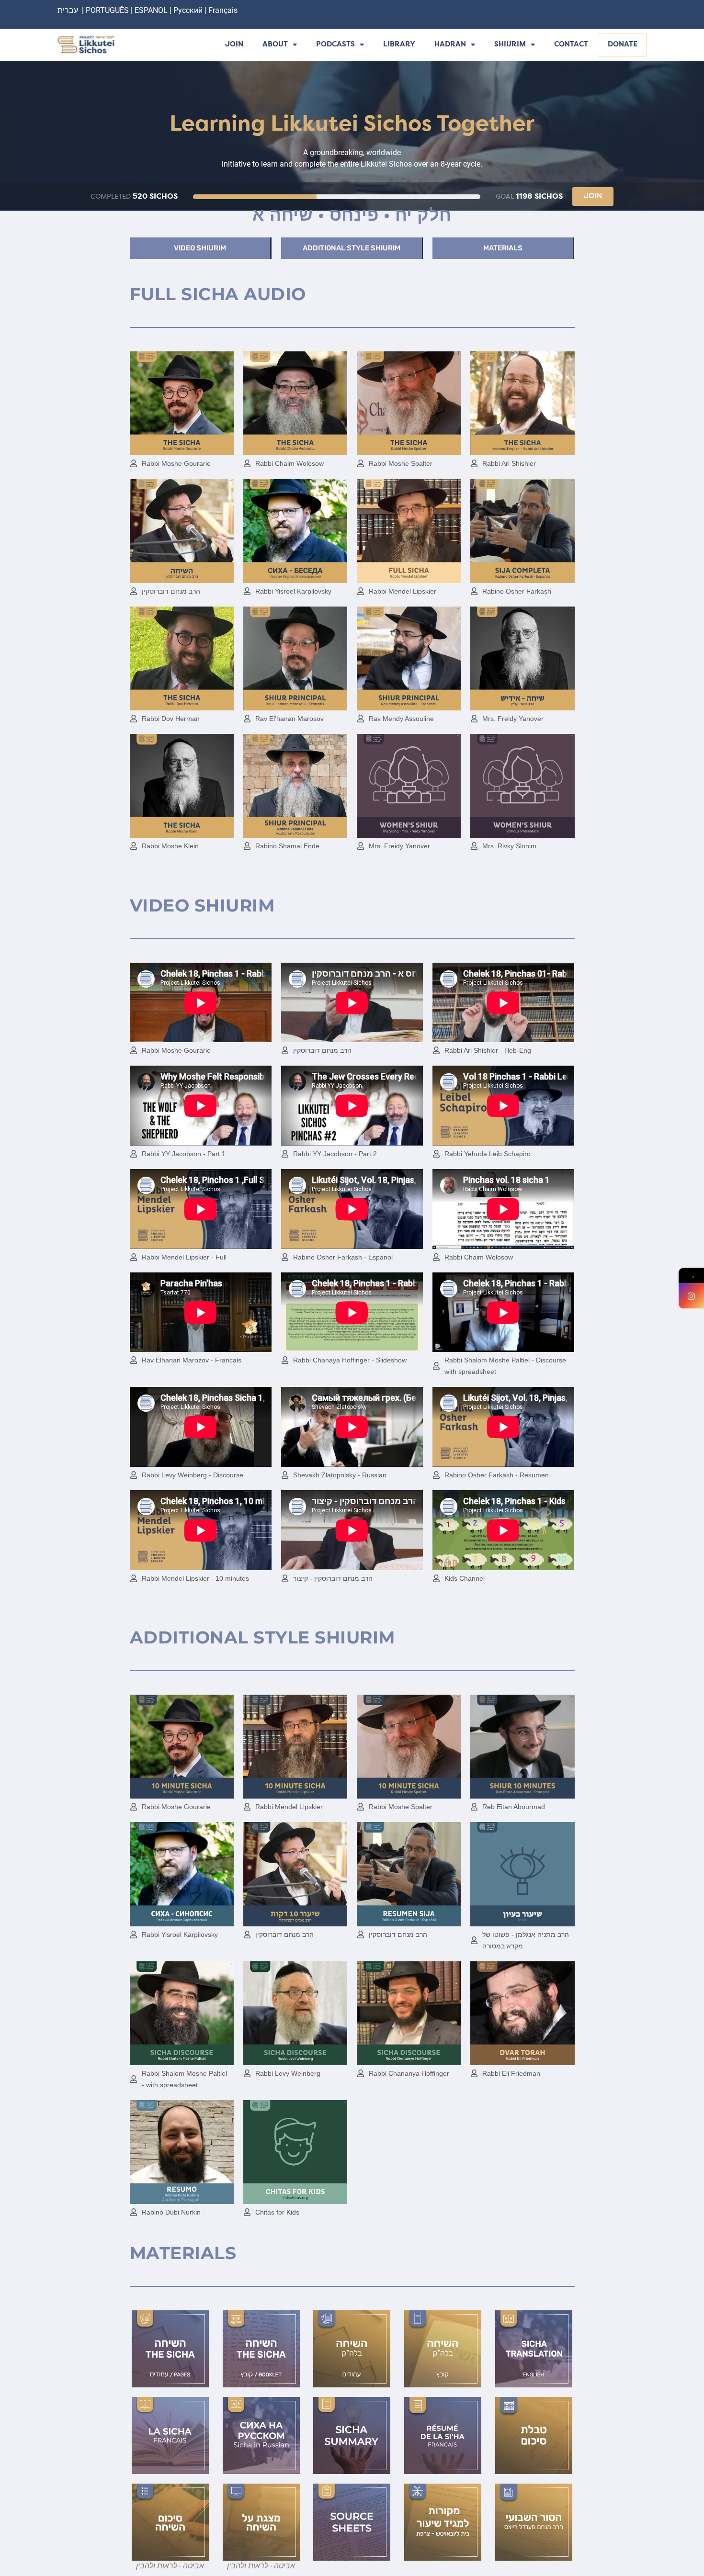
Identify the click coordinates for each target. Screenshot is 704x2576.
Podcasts (335, 45)
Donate (623, 45)
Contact (571, 45)
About (275, 45)
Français (223, 10)
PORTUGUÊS (107, 10)
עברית (68, 10)
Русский (189, 10)
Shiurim (510, 45)
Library (399, 45)
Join (234, 45)
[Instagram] (691, 1296)
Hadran (450, 45)
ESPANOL (151, 10)
